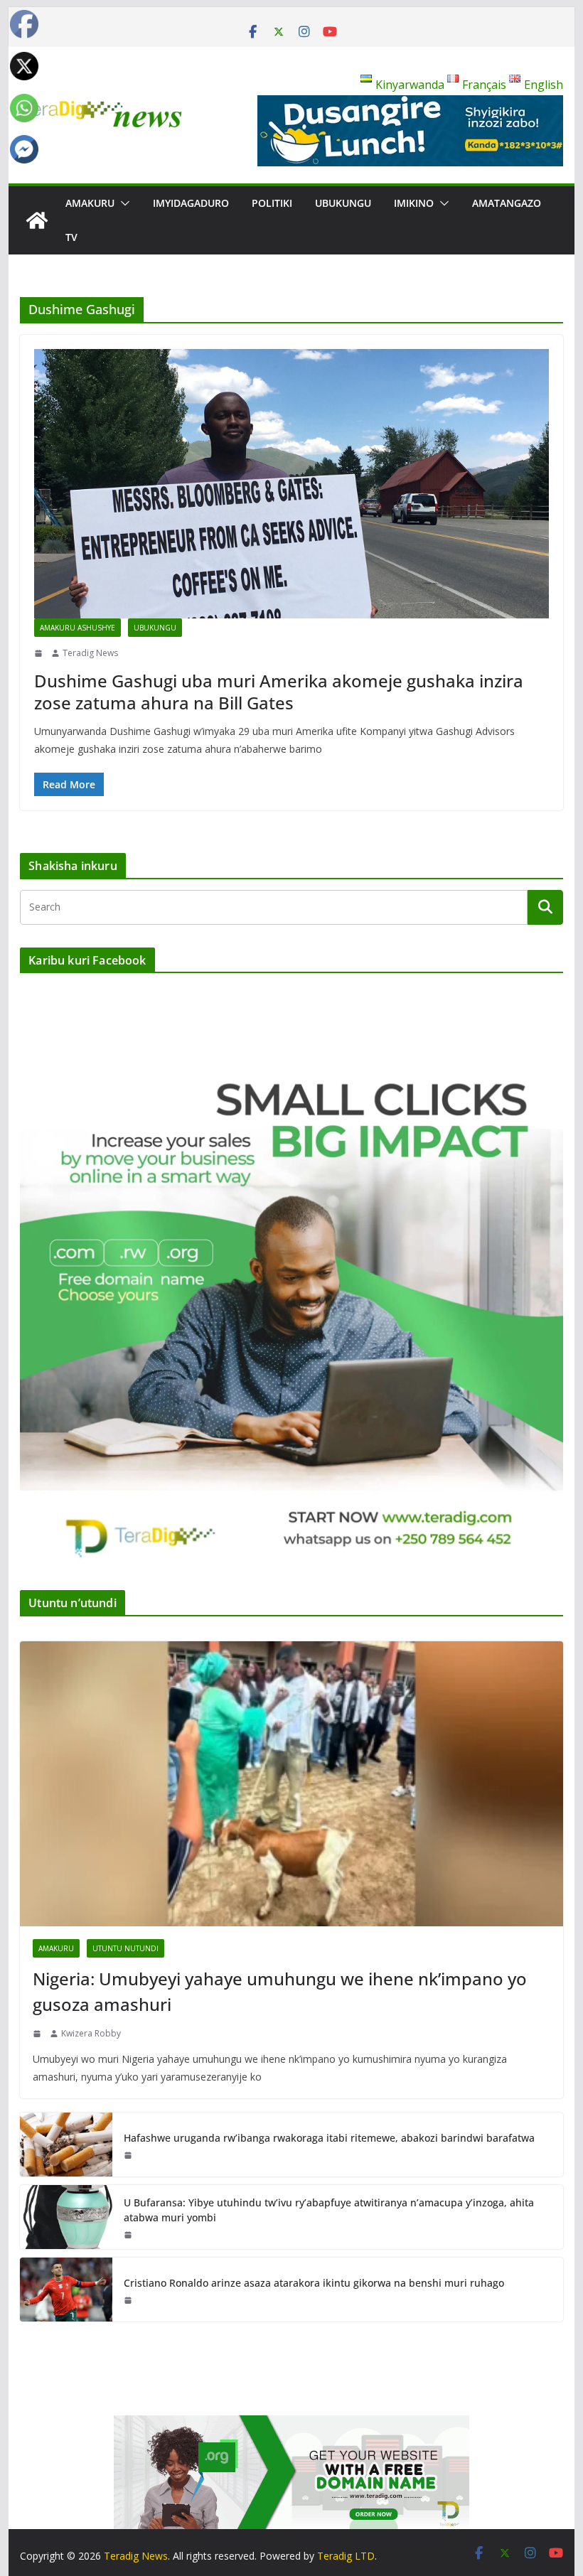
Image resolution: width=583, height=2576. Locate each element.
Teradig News (90, 653)
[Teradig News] (37, 220)
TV (71, 237)
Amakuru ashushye (77, 628)
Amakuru (90, 203)
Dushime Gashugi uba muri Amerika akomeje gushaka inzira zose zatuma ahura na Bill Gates (279, 692)
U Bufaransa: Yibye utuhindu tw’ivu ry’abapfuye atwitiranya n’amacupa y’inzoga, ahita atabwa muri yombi (329, 2210)
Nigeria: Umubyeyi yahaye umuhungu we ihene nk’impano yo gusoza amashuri (280, 1991)
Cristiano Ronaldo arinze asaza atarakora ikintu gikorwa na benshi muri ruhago (314, 2283)
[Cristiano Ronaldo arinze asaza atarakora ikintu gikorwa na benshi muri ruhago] (66, 2290)
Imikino (414, 203)
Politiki (272, 203)
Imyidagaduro (191, 203)
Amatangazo (507, 203)
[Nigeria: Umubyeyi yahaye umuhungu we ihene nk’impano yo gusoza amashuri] (291, 1784)
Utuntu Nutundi (125, 1948)
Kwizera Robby (91, 2033)
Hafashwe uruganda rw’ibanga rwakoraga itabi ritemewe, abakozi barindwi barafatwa (329, 2138)
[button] (122, 203)
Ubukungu (343, 203)
